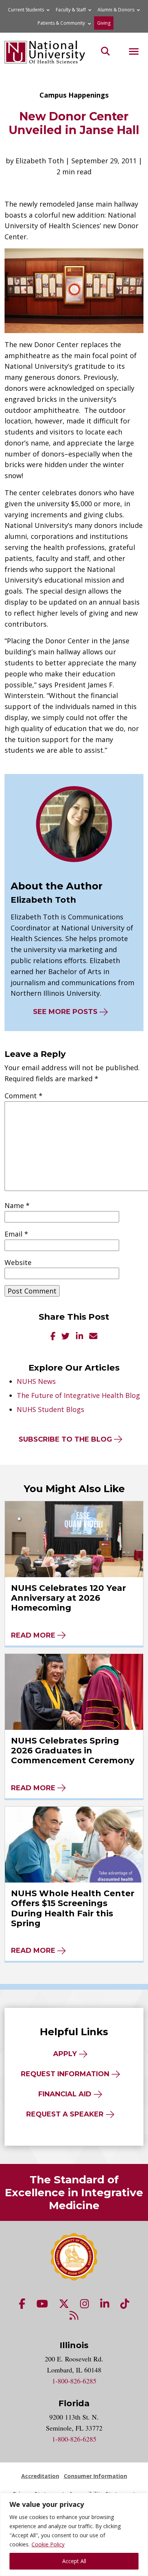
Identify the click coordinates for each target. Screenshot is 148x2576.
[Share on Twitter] (66, 1337)
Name (17, 1205)
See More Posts (65, 1012)
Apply (65, 2054)
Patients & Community (61, 23)
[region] (74, 2534)
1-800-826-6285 (74, 2381)
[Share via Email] (93, 1337)
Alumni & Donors (116, 10)
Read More (33, 1635)
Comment (24, 1096)
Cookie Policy (48, 2544)
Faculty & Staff (71, 10)
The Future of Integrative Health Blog (78, 1395)
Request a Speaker (65, 2114)
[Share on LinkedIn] (80, 1337)
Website (18, 1262)
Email (16, 1234)
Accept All (74, 2561)
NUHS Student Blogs (50, 1409)
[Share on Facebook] (53, 1337)
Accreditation (40, 2476)
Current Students (26, 10)
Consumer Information (95, 2476)
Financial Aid (65, 2094)
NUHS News (36, 1381)
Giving (104, 23)
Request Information (65, 2074)
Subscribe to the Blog (65, 1439)
